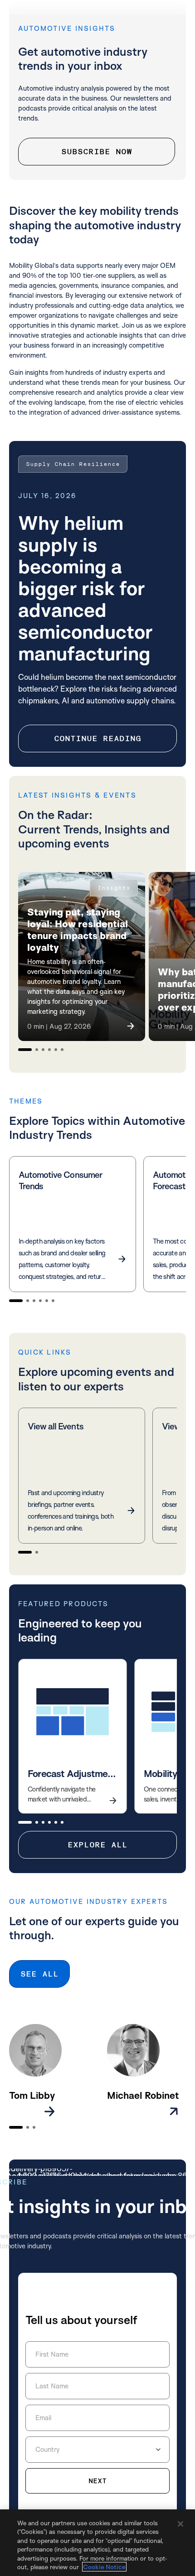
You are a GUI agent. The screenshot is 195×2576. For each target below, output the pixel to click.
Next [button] (97, 2481)
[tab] (25, 1050)
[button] (82, 956)
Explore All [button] (97, 1845)
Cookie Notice (104, 2567)
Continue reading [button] (97, 738)
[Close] (180, 2524)
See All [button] (39, 1974)
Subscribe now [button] (97, 152)
